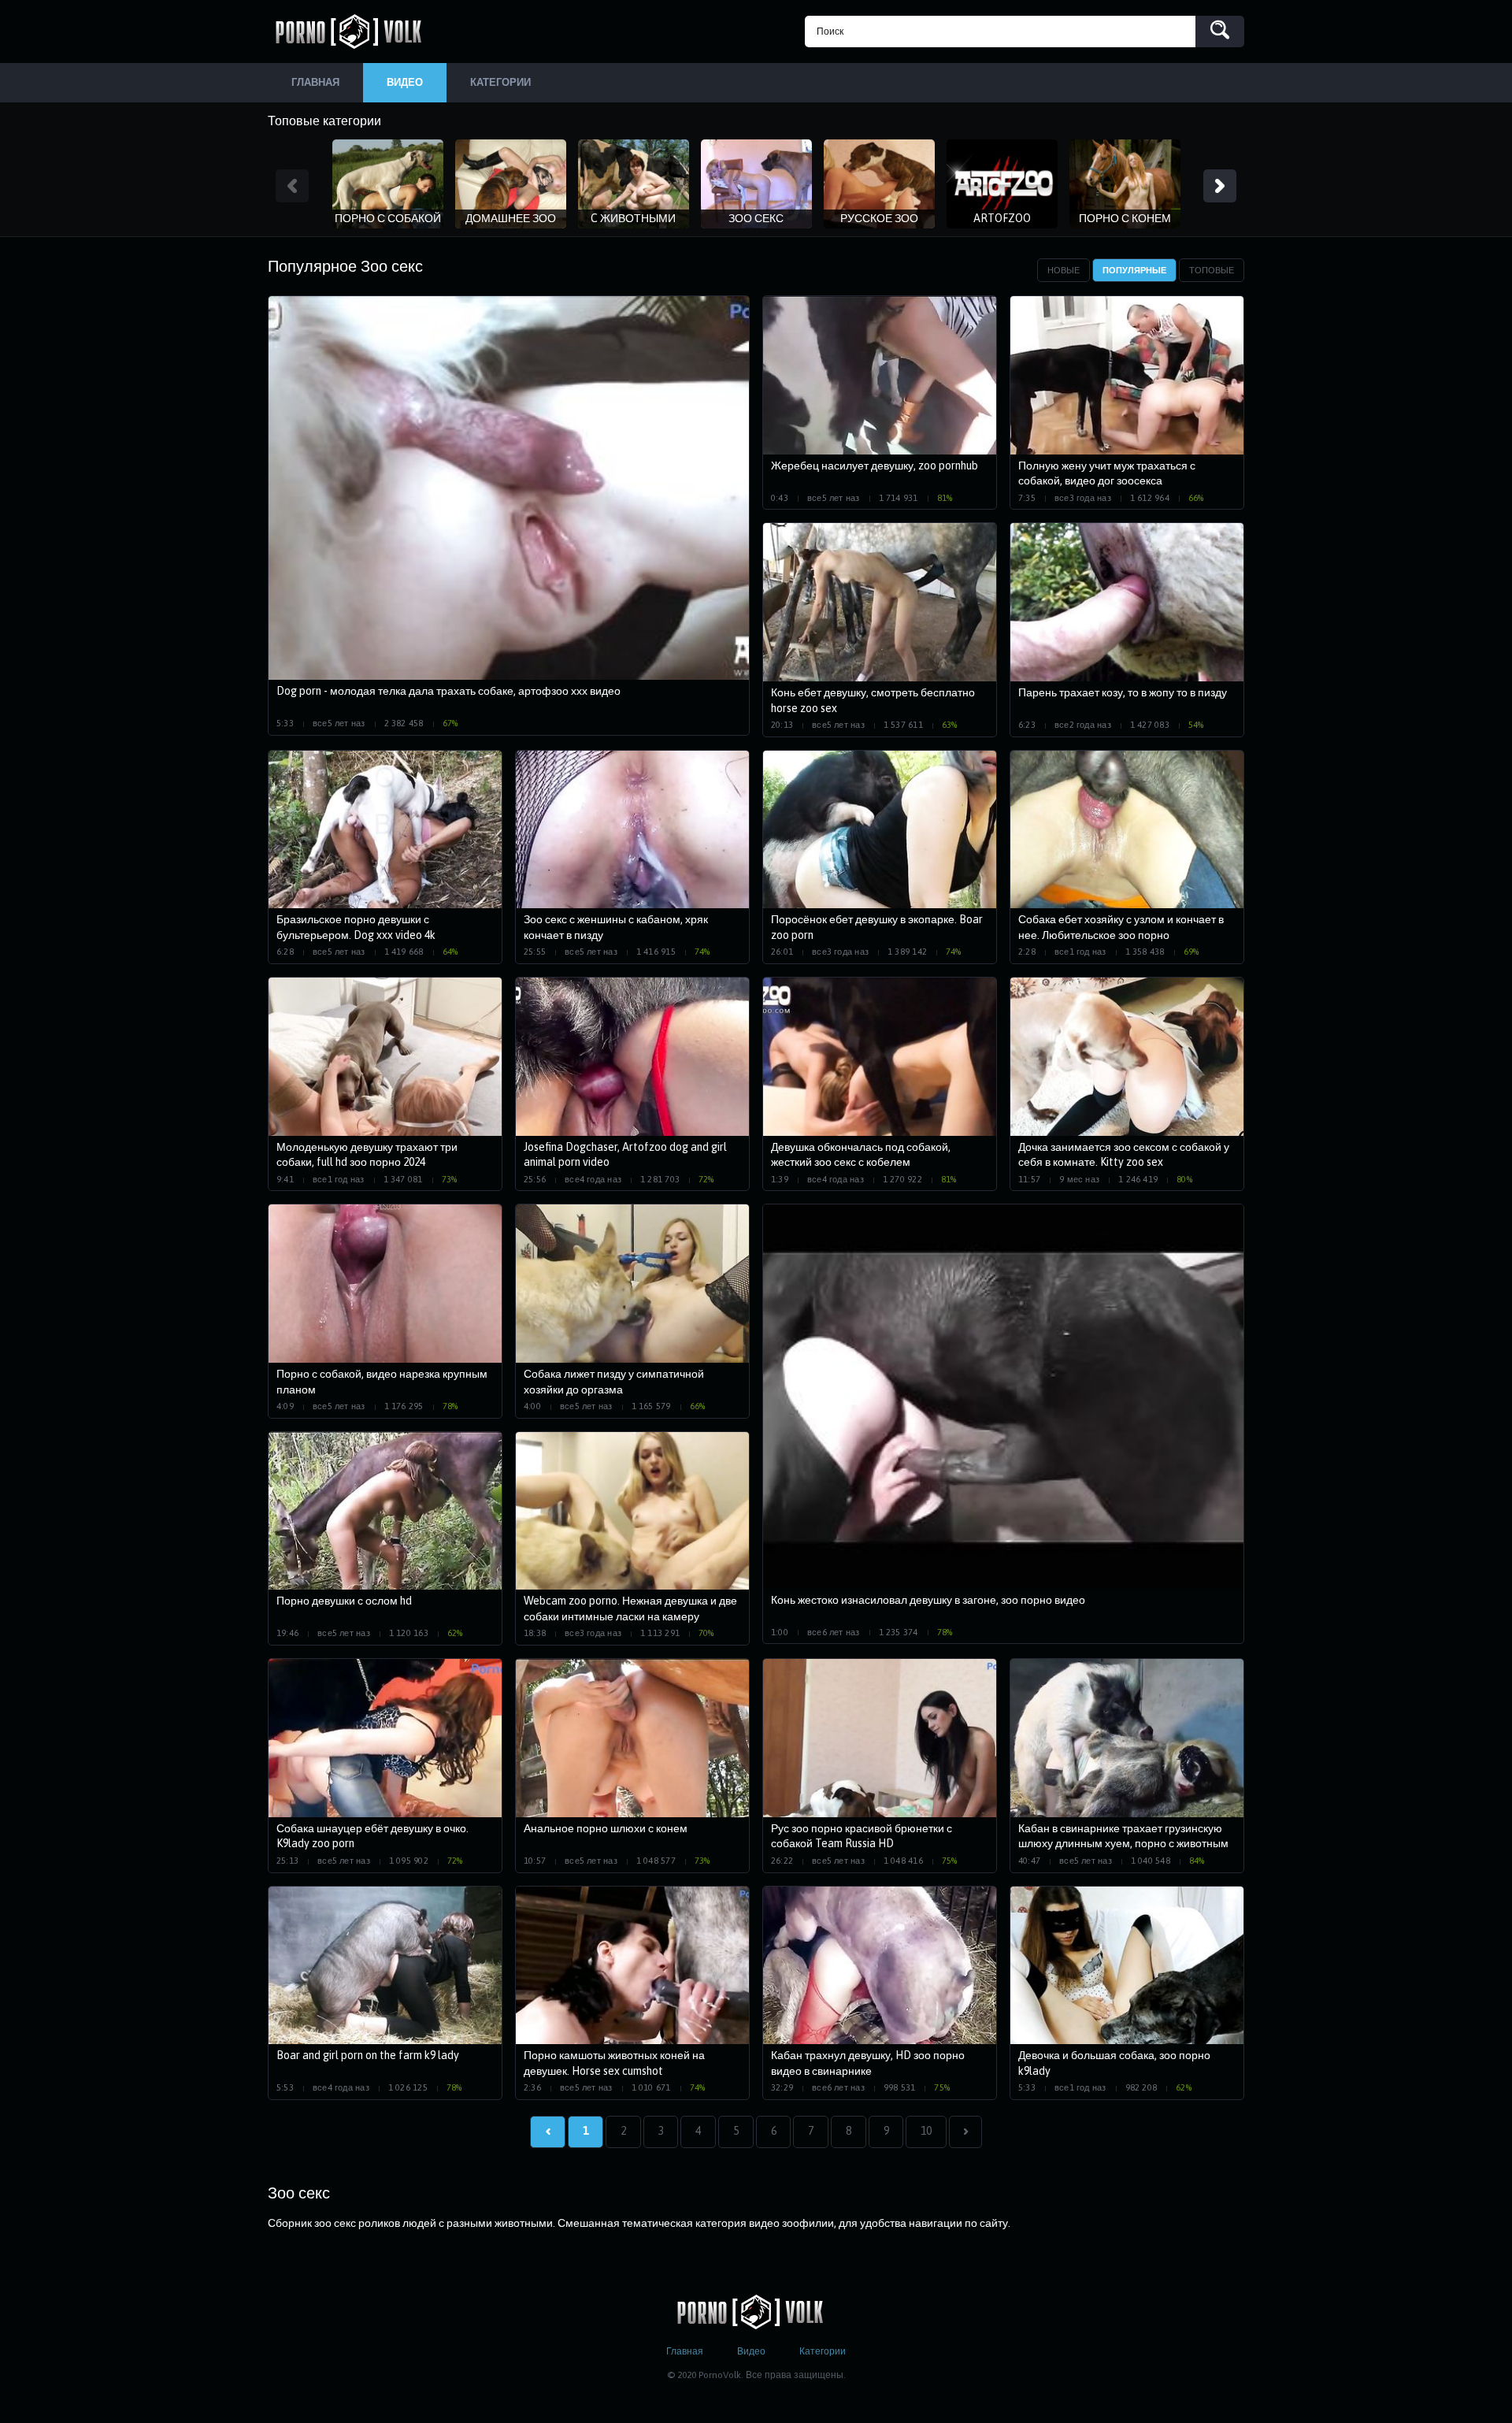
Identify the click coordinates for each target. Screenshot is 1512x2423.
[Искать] (1220, 32)
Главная (685, 2351)
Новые (1064, 270)
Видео (751, 2351)
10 (926, 2131)
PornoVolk (354, 32)
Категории (823, 2351)
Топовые (1212, 270)
